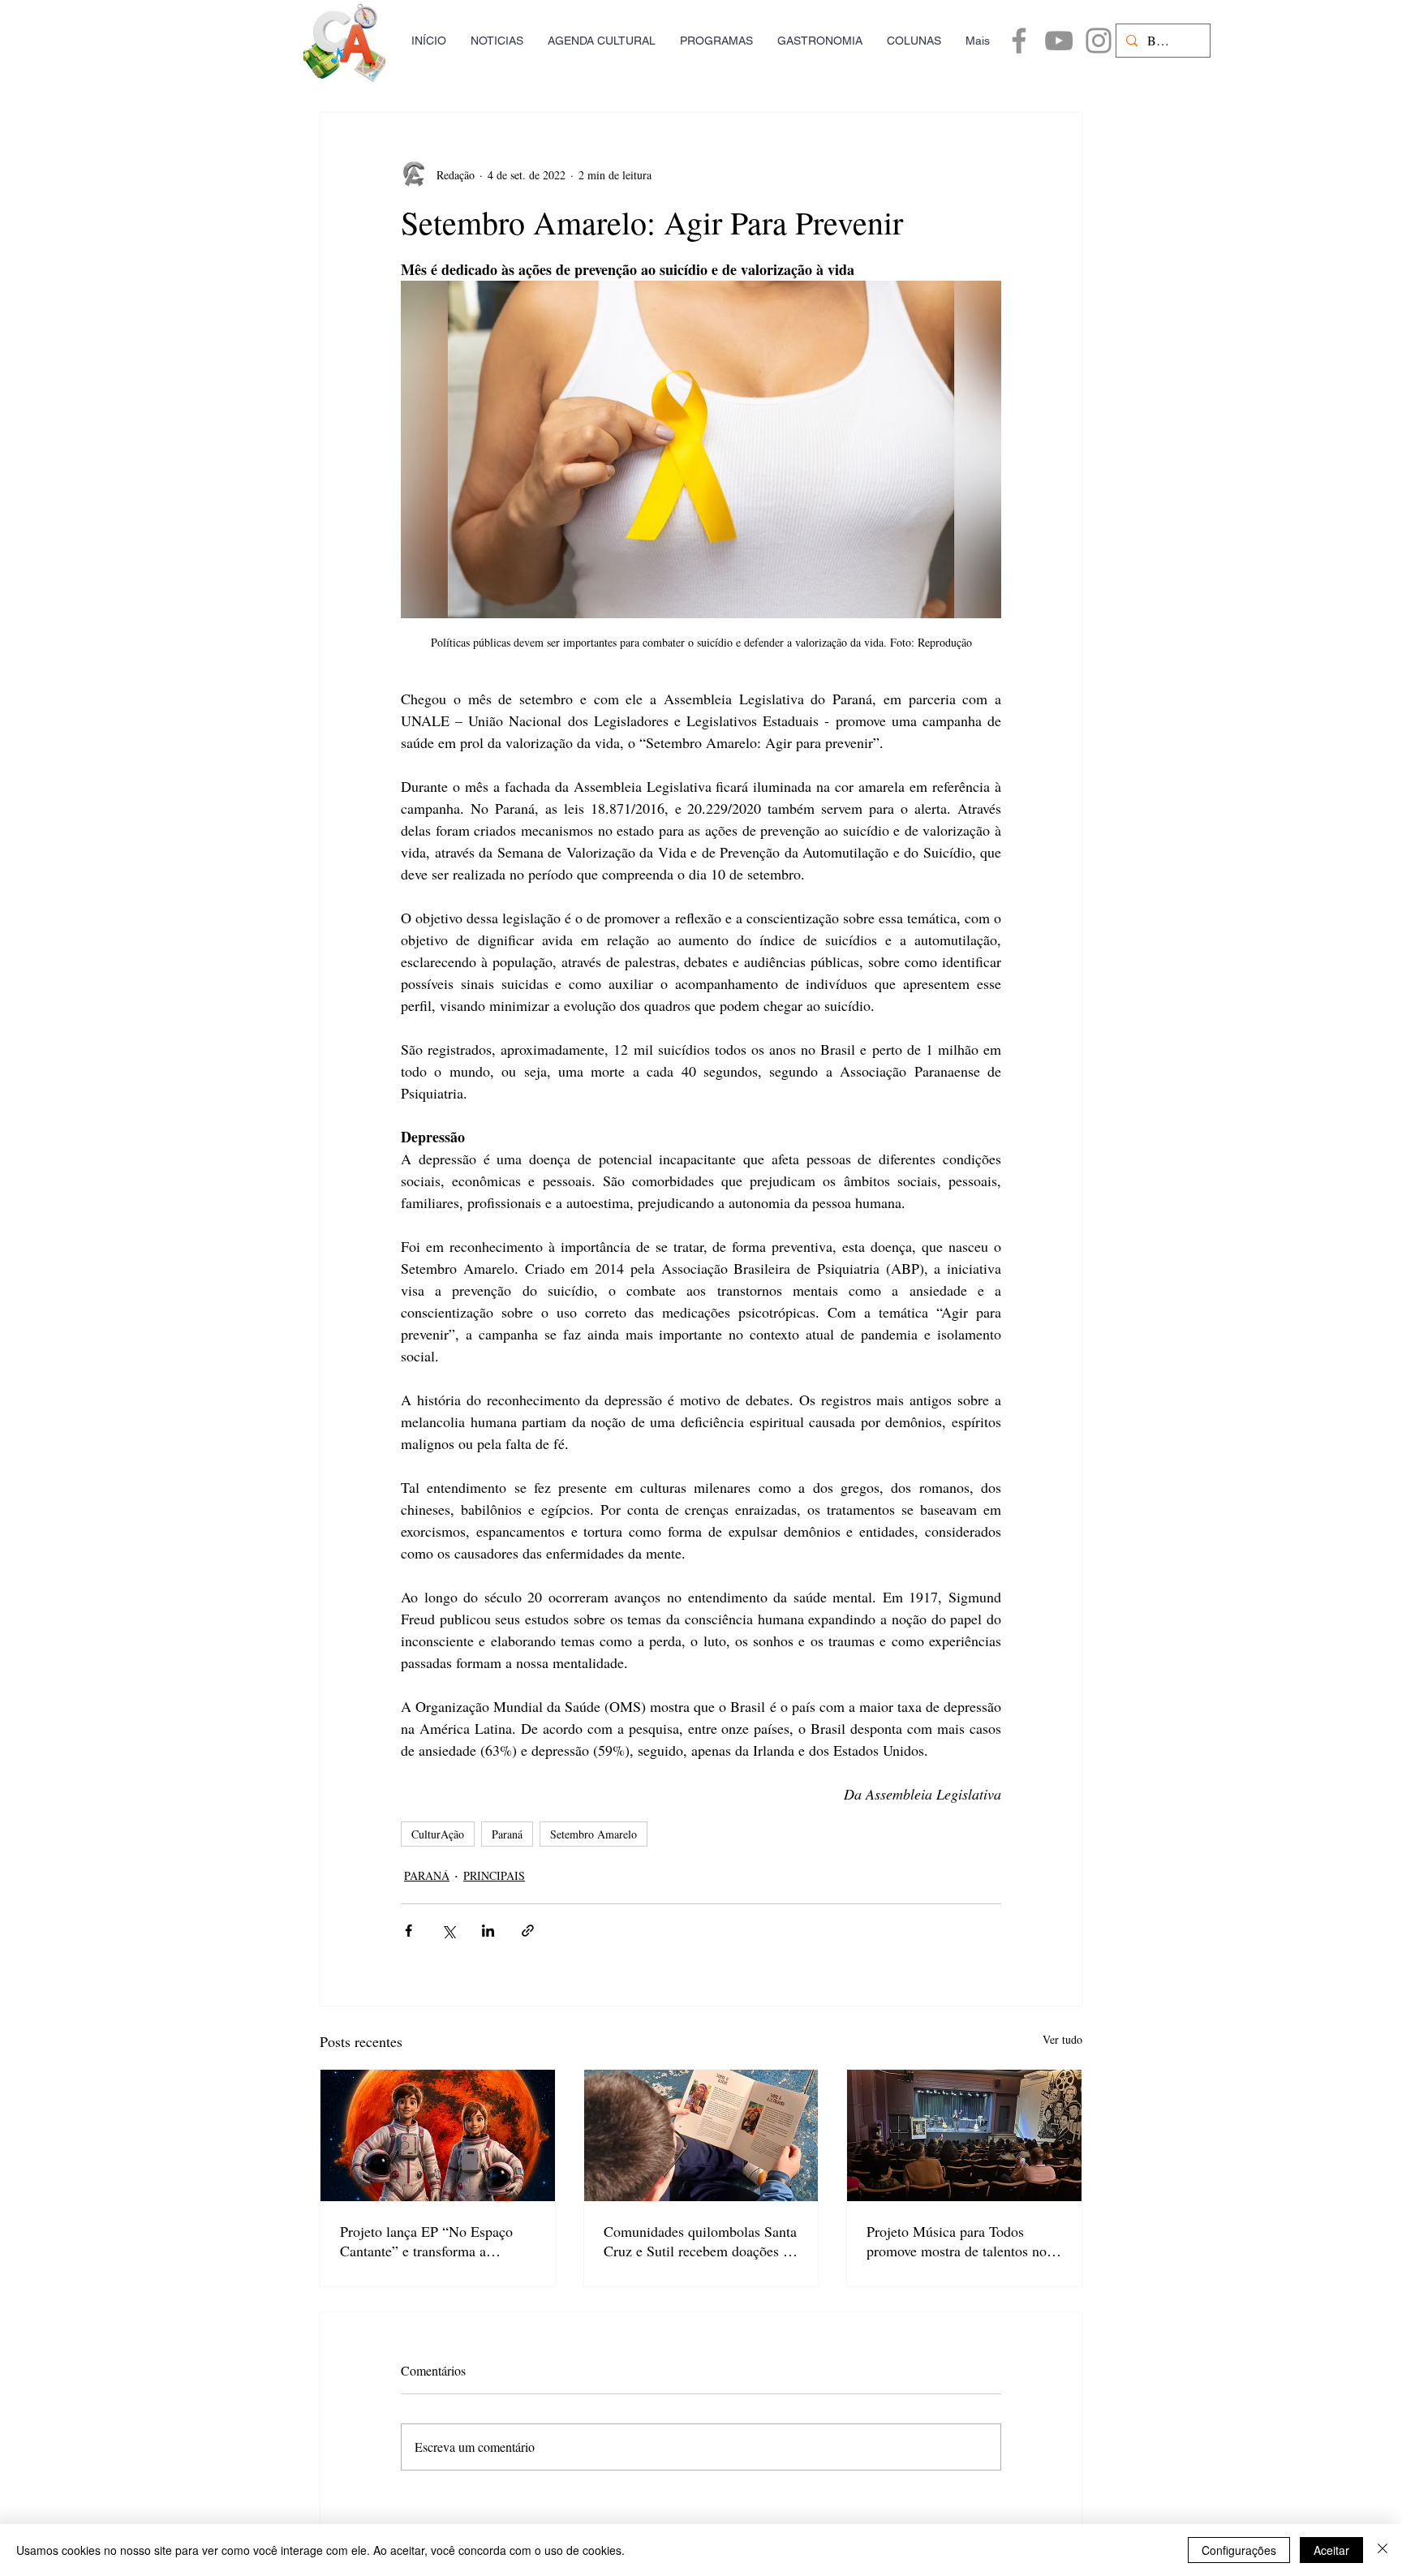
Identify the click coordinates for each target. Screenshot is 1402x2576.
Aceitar (1331, 2550)
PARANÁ (427, 1875)
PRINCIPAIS (494, 1875)
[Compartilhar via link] (528, 1931)
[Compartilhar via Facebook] (409, 1931)
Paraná (507, 1834)
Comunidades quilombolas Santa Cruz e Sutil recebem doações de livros (700, 2241)
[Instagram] (1099, 41)
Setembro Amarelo (593, 1834)
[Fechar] (1383, 2550)
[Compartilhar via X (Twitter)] (448, 1931)
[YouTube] (1059, 41)
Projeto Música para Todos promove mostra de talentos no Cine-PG (957, 2241)
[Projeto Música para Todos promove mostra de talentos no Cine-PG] (964, 2135)
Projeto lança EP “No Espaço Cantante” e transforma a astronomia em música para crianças (426, 2241)
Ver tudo (1062, 2039)
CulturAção (438, 1834)
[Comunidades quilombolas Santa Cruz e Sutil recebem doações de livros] (701, 2135)
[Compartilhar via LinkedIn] (488, 1931)
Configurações (1239, 2550)
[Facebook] (1019, 41)
